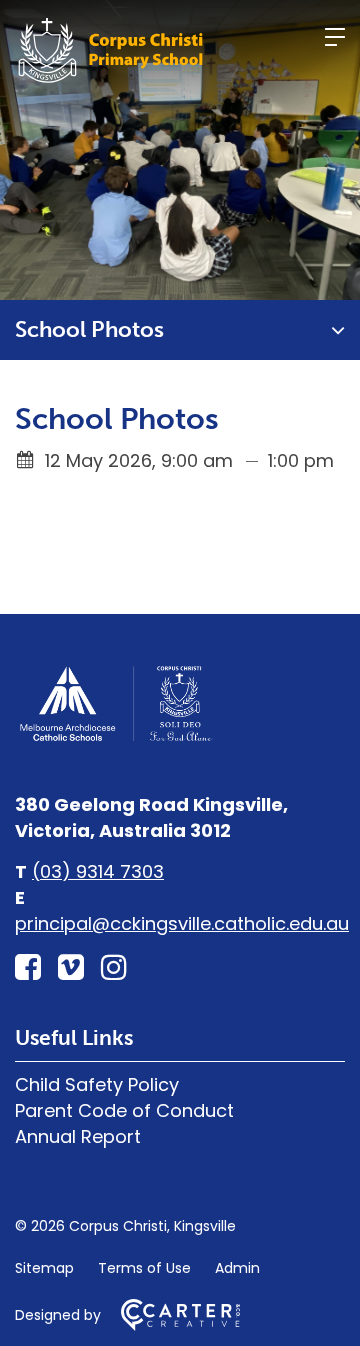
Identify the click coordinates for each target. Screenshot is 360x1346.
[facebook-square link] (28, 967)
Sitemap (44, 1268)
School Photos (89, 329)
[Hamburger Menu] (335, 37)
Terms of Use (144, 1268)
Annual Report (78, 1136)
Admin (237, 1268)
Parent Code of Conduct (124, 1110)
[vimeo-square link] (71, 967)
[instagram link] (114, 967)
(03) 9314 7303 (98, 871)
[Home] (115, 738)
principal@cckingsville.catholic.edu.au (182, 923)
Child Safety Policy (97, 1084)
